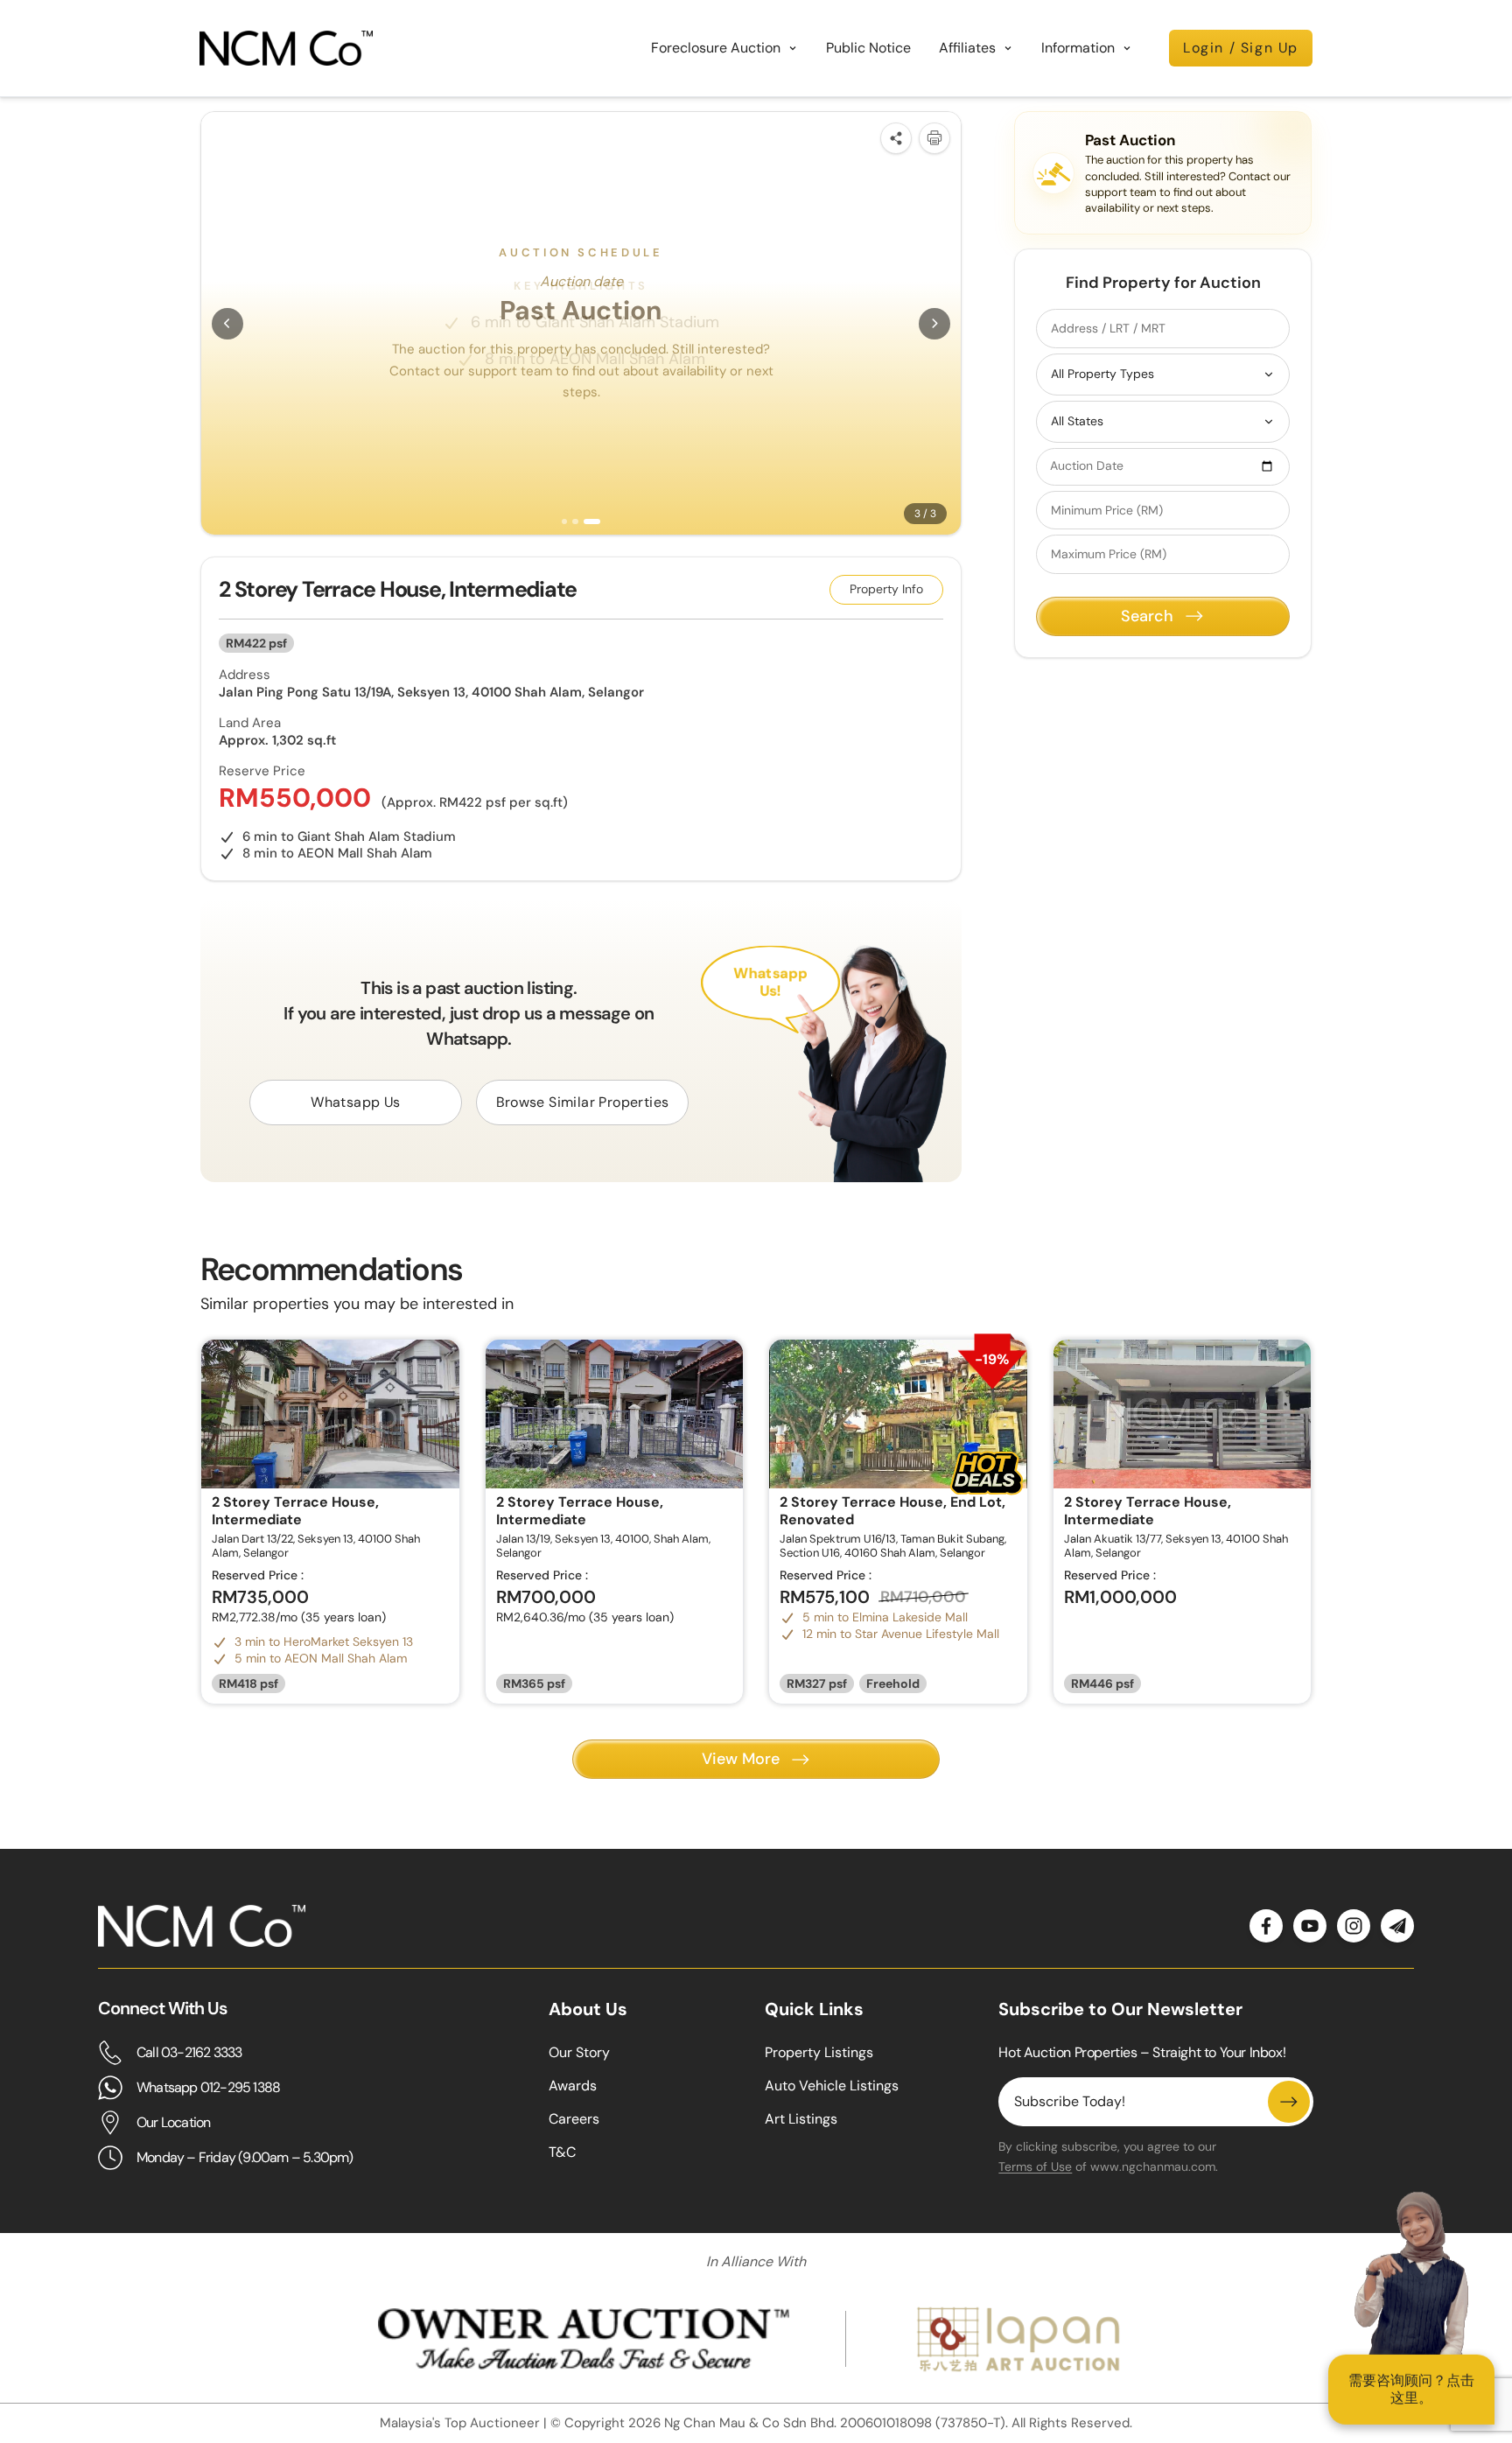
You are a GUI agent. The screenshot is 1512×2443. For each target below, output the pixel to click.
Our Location (173, 2122)
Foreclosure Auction (716, 48)
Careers (574, 2119)
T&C (562, 2152)
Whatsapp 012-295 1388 (208, 2087)
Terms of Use (1035, 2166)
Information (1078, 48)
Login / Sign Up (1241, 48)
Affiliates (967, 48)
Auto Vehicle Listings (832, 2086)
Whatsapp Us (355, 1102)
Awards (573, 2086)
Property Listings (819, 2052)
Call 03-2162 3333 (189, 2052)
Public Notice (868, 48)
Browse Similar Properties (583, 1102)
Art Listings (801, 2119)
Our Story (579, 2052)
